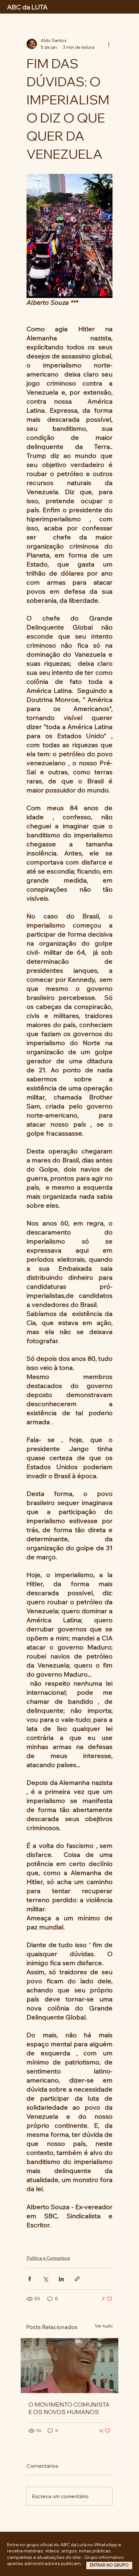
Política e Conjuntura (48, 2258)
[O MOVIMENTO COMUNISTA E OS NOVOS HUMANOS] (69, 2366)
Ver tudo (104, 2326)
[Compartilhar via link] (77, 2279)
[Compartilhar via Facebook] (30, 2279)
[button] (109, 2565)
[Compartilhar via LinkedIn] (61, 2279)
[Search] (60, 7)
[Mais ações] (109, 44)
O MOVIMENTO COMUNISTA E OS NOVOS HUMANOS (69, 2408)
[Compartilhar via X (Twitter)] (45, 2279)
